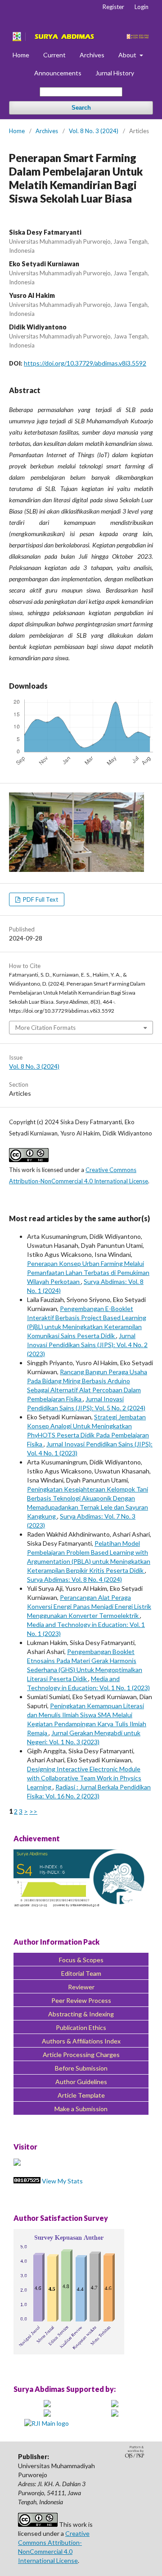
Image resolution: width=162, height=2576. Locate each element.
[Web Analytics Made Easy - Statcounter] (27, 2181)
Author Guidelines (81, 2082)
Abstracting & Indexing (81, 2014)
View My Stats (62, 2181)
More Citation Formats (45, 1028)
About (128, 55)
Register (113, 7)
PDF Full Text (40, 899)
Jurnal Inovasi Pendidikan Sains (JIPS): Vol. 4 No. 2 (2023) (87, 1345)
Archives (92, 55)
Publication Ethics (81, 2027)
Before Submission (81, 2068)
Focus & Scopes (81, 1960)
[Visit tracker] (17, 2163)
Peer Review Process (81, 2000)
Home (21, 55)
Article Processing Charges (81, 2055)
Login (142, 7)
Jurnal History (115, 73)
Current (54, 55)
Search (81, 108)
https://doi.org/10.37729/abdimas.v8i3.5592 (85, 363)
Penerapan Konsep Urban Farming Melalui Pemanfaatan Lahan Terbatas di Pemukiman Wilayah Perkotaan (88, 1272)
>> (33, 1811)
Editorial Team (81, 1973)
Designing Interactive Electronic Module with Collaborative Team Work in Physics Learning (84, 1778)
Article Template (81, 2095)
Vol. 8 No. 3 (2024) (94, 131)
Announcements (58, 73)
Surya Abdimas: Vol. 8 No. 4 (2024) (74, 1579)
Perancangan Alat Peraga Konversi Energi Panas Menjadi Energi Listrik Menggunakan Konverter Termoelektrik (89, 1606)
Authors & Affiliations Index (81, 2041)
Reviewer (81, 1987)
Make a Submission (81, 2109)
